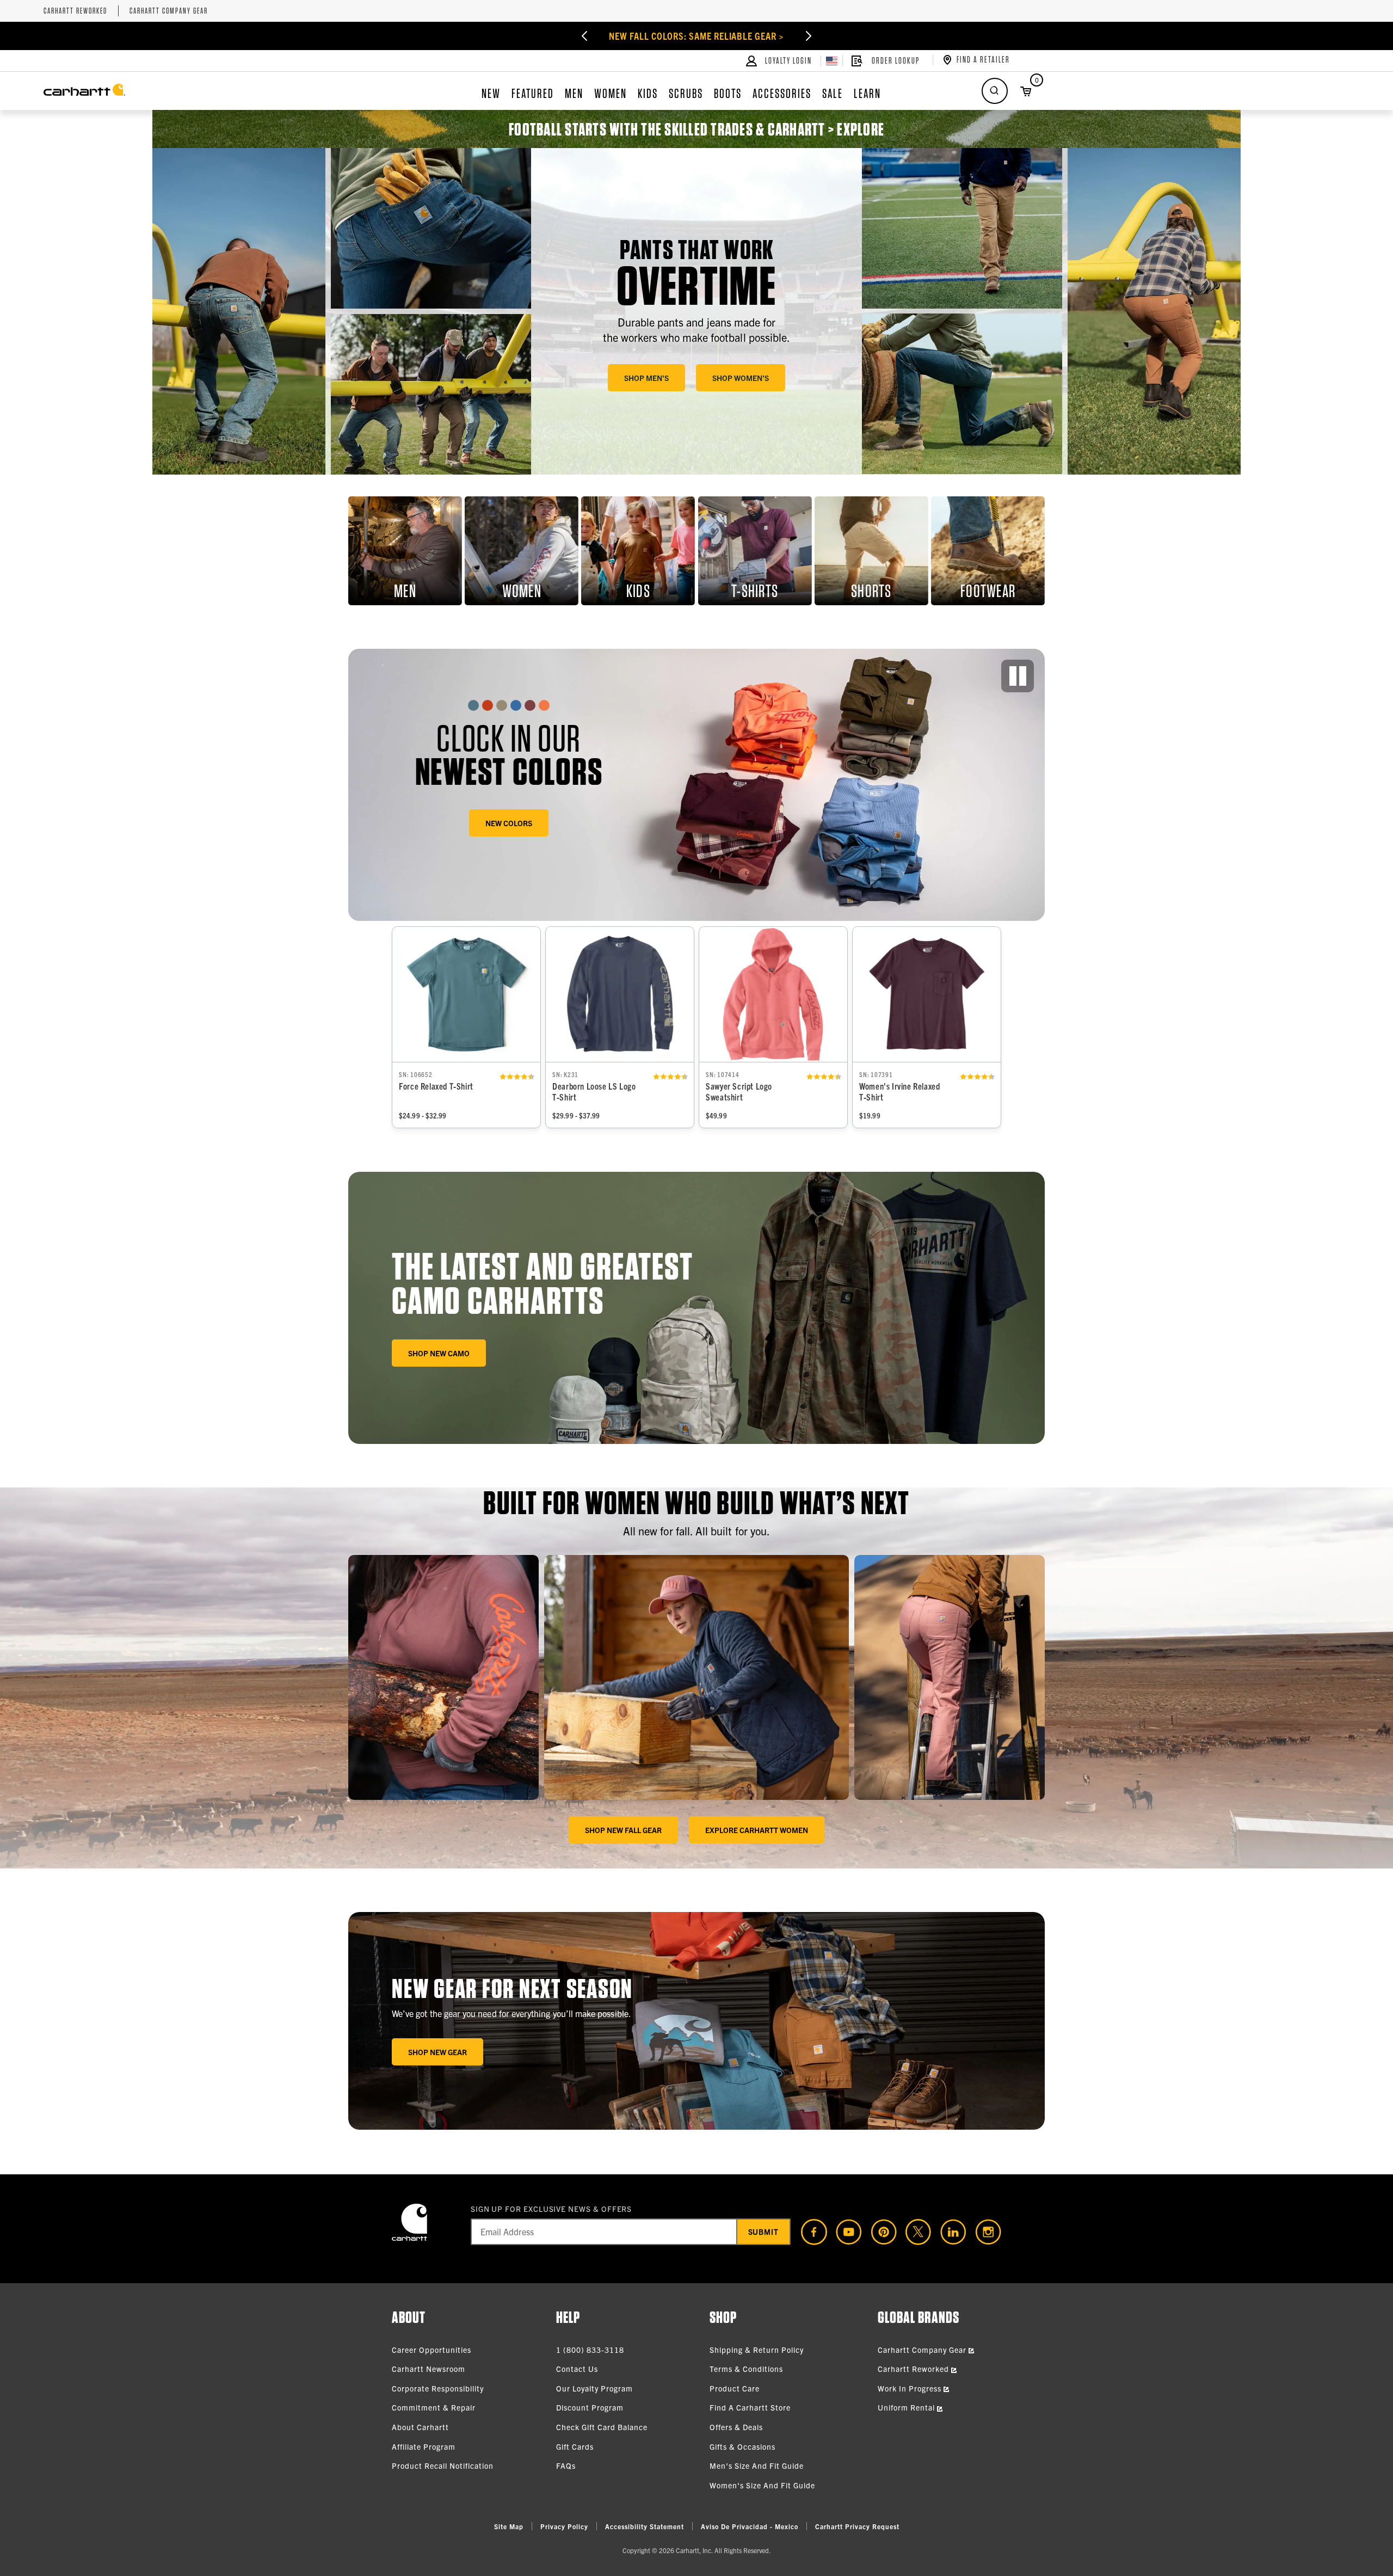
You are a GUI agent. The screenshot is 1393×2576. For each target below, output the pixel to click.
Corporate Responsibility (438, 2388)
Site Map (509, 2526)
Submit (764, 2231)
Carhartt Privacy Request (857, 2526)
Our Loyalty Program (594, 2388)
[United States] (832, 61)
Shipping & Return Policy (757, 2350)
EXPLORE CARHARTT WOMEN (757, 1830)
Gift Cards (575, 2446)
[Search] (995, 91)
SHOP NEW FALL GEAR (623, 1830)
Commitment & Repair (434, 2407)
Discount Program (590, 2407)
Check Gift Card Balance (602, 2427)
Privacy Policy (564, 2526)
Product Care (735, 2388)
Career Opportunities (432, 2350)
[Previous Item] (571, 36)
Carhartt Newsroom (429, 2369)
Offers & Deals (736, 2427)
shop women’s (741, 378)
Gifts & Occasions (742, 2446)
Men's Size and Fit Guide (757, 2466)
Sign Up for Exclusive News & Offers (551, 2209)
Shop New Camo (439, 1353)
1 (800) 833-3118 (590, 2350)
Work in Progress (911, 2388)
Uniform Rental (907, 2407)
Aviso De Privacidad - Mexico (750, 2526)
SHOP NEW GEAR (437, 2052)
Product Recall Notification (443, 2466)
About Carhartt (420, 2427)
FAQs (566, 2466)
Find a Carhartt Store (750, 2407)
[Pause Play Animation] (1018, 676)
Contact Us (577, 2369)
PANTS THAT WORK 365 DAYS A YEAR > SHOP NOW (696, 36)
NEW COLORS (509, 823)
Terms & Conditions (746, 2369)
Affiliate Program (424, 2446)
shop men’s (646, 378)
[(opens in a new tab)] (810, 2232)
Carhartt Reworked (75, 11)
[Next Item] (822, 36)
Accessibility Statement (645, 2526)
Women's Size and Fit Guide (762, 2485)
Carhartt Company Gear (169, 11)
